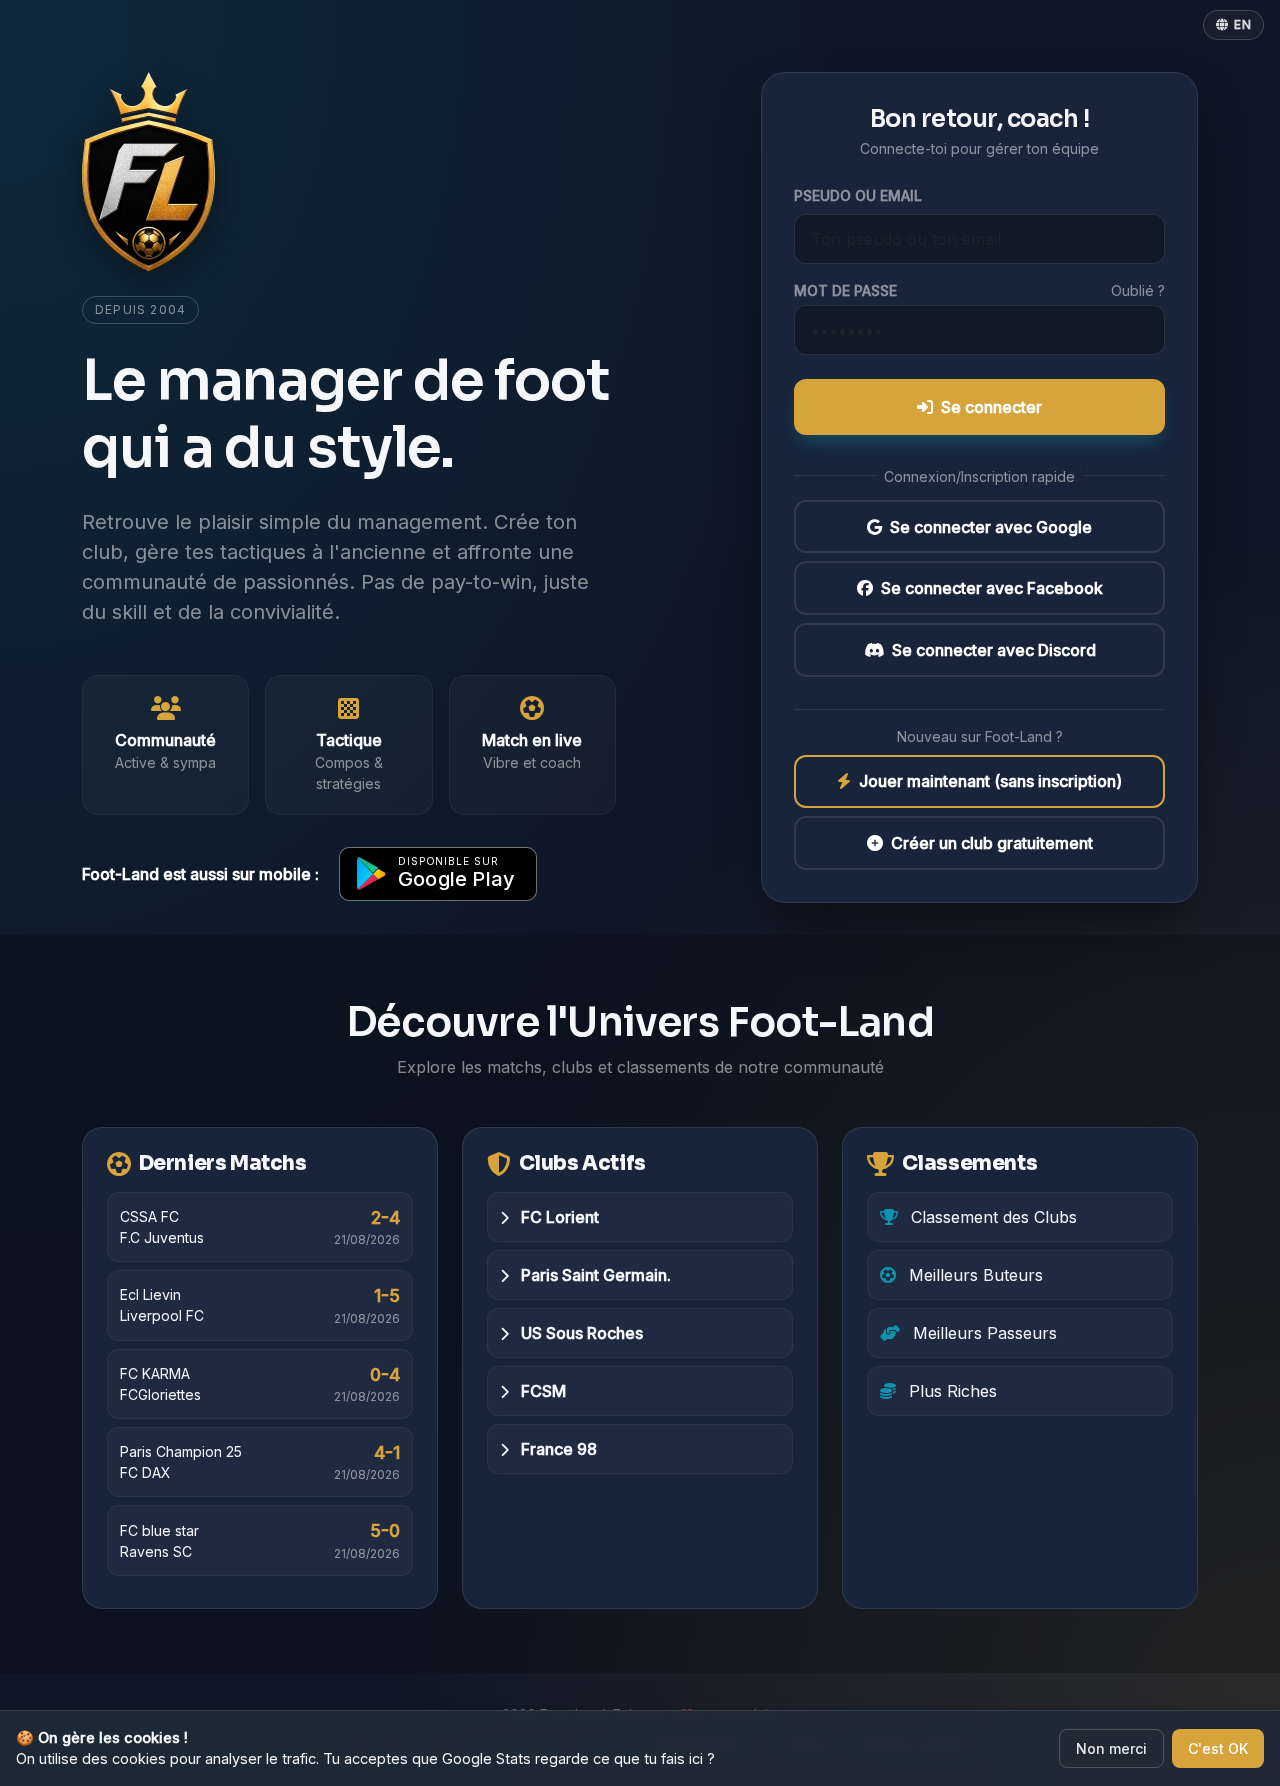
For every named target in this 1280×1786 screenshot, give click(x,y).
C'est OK (1218, 1748)
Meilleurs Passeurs (982, 1333)
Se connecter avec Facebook (992, 588)
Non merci (1111, 1748)
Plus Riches (950, 1391)
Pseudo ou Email (858, 195)
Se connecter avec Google (991, 527)
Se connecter (991, 407)
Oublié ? (1138, 290)
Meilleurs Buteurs (973, 1275)
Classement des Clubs (991, 1217)
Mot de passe (845, 290)
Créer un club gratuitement (992, 843)
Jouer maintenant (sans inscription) (990, 782)
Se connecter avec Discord (994, 650)
